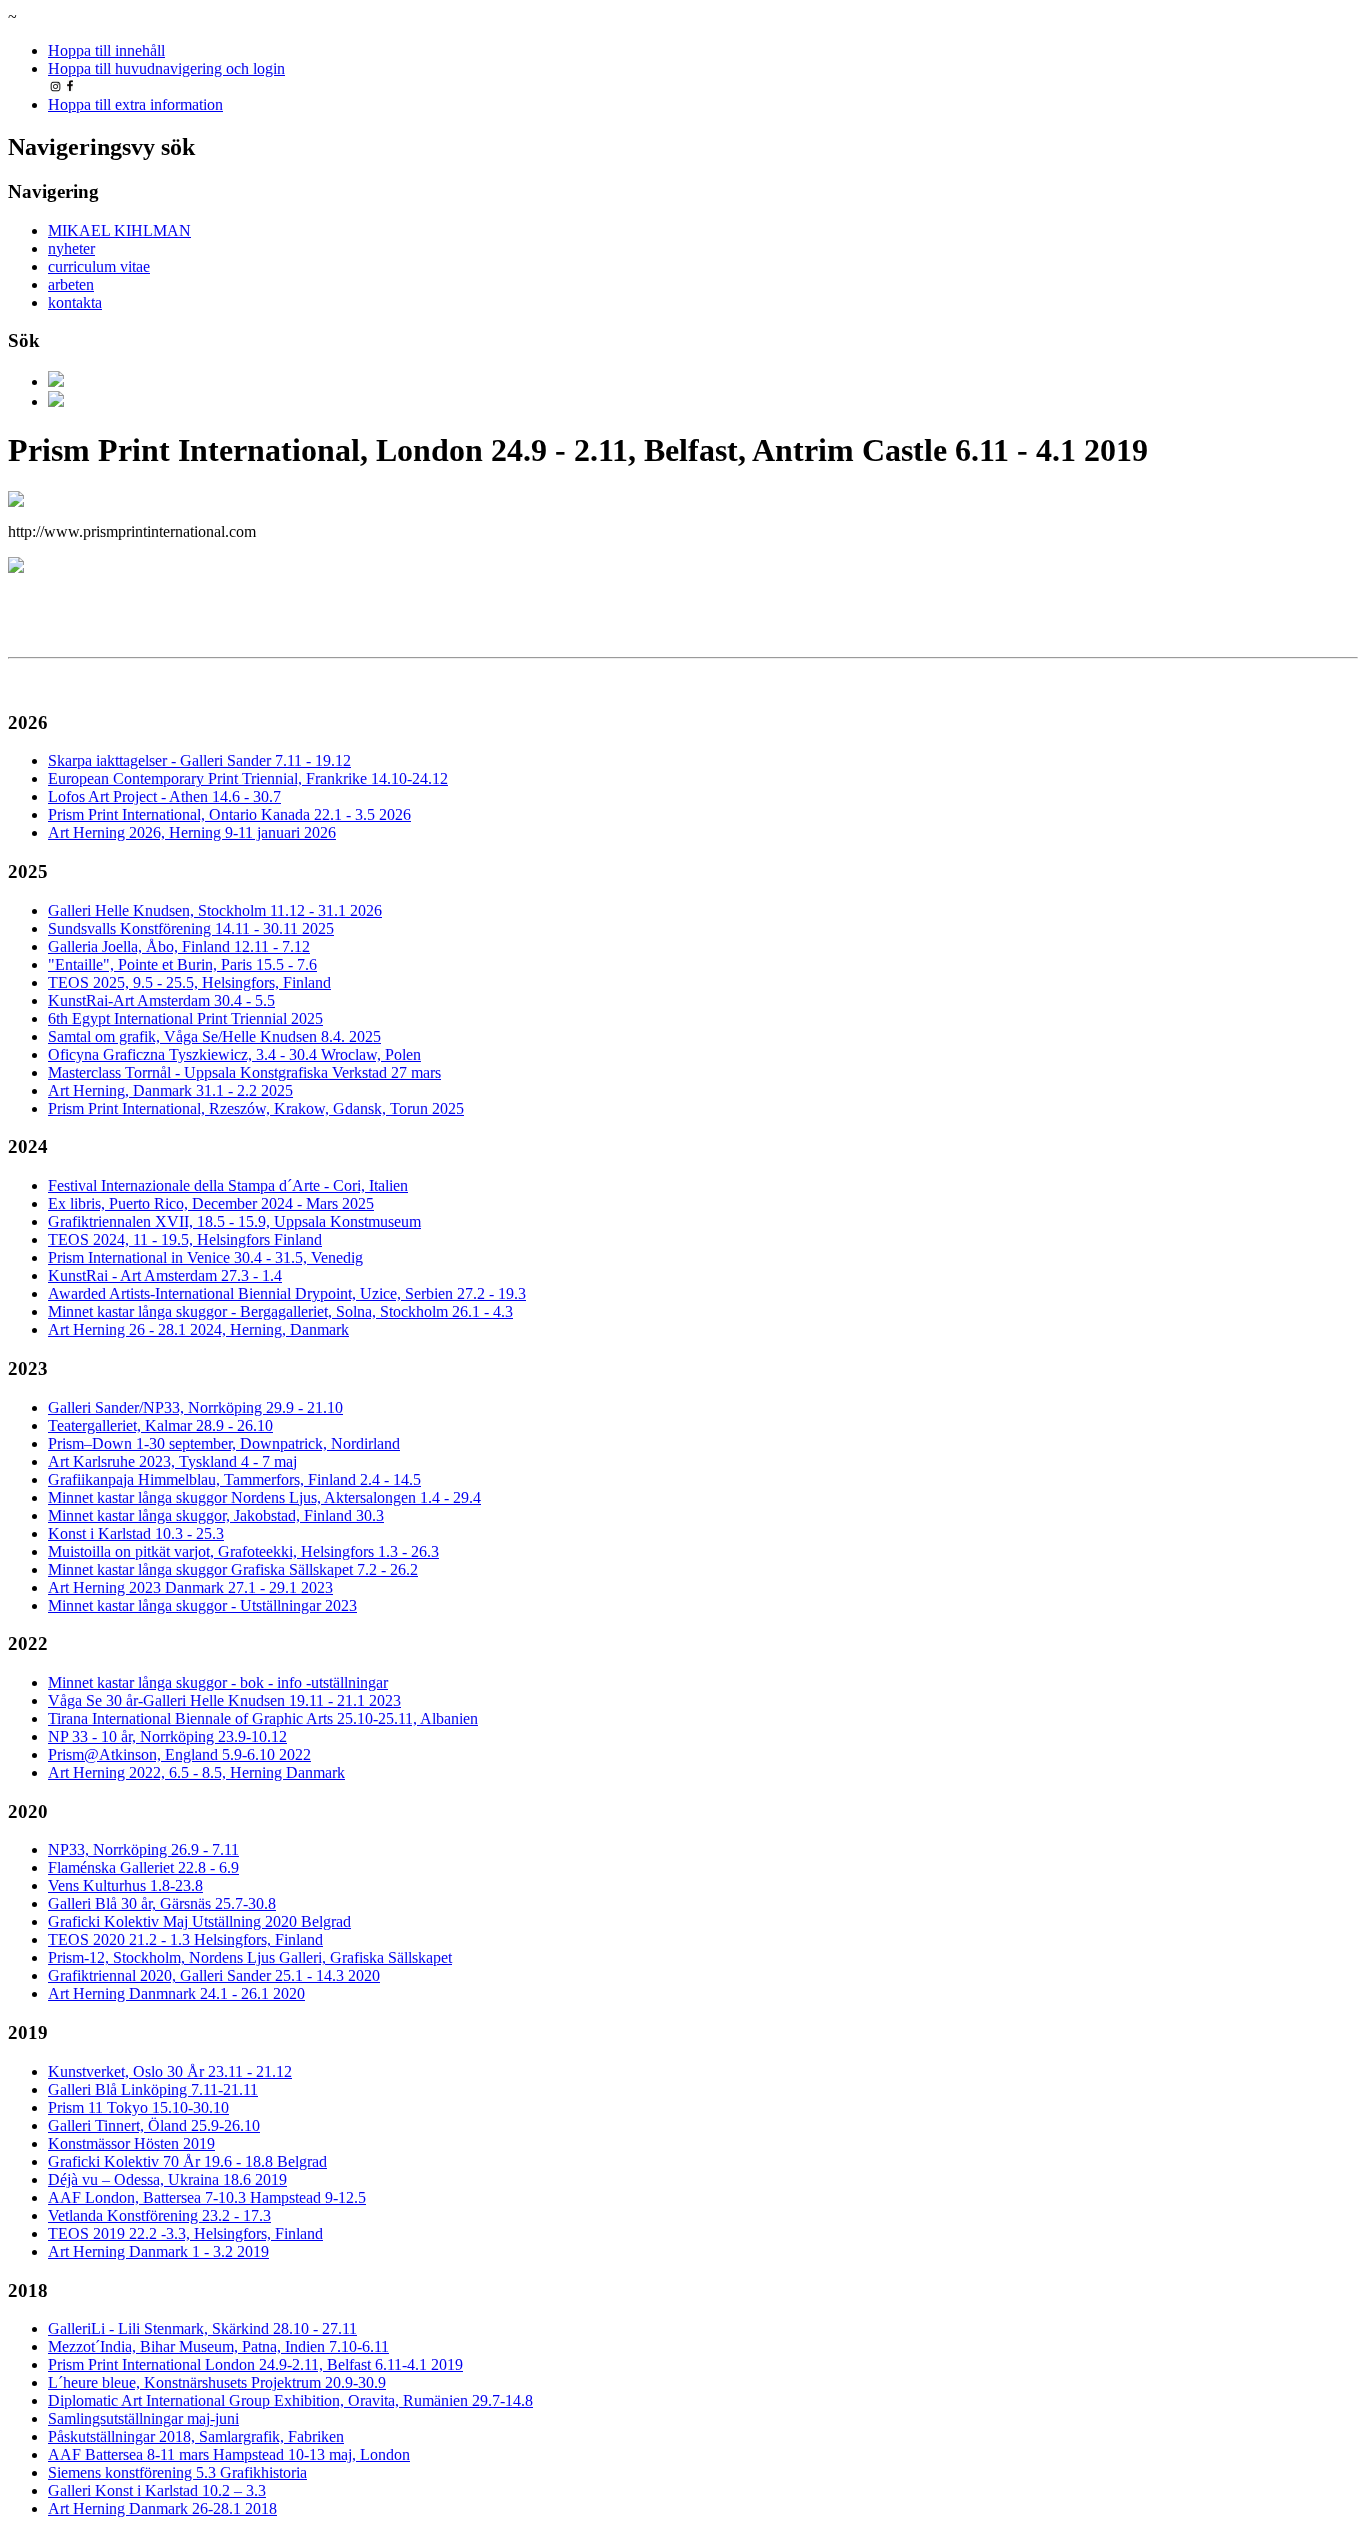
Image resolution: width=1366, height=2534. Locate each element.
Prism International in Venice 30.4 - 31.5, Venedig (205, 1257)
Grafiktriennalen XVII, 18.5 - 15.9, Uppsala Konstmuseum (234, 1221)
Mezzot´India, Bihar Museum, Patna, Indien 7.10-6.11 (218, 2346)
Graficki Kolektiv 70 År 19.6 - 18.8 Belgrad (187, 2161)
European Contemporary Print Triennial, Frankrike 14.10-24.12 (248, 778)
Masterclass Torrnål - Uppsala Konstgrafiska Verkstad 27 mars (244, 1072)
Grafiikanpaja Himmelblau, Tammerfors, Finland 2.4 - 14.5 (234, 1479)
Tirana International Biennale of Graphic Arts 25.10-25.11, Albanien (263, 1718)
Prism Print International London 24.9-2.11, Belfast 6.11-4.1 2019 (255, 2364)
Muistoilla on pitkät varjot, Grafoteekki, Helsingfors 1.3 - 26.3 (243, 1551)
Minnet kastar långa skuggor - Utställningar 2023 (202, 1605)
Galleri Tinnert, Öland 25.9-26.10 (154, 2125)
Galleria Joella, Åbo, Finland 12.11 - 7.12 (179, 946)
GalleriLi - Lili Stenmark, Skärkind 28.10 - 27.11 (202, 2328)
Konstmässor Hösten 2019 (131, 2143)
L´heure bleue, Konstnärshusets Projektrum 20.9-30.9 (217, 2382)
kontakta (75, 302)
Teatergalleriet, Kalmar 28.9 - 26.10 (160, 1425)
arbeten (71, 284)
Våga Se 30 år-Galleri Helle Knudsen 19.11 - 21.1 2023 (224, 1700)
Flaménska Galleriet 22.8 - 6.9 (143, 1867)
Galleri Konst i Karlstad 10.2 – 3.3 (157, 2490)
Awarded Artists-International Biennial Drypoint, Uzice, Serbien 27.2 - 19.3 (287, 1293)
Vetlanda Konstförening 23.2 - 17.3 (159, 2215)
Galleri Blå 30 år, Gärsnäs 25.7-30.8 (162, 1903)
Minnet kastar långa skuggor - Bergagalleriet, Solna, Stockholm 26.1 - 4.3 (280, 1311)
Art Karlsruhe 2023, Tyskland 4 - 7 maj (172, 1461)
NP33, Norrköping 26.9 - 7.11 (143, 1849)
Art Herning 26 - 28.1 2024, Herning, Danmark (198, 1329)
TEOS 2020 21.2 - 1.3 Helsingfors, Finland (185, 1939)
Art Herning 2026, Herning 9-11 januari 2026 (192, 832)
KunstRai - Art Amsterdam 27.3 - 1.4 (165, 1275)
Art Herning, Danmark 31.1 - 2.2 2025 (170, 1090)
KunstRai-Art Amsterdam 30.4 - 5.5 (161, 1000)
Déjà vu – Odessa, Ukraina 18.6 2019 (167, 2179)
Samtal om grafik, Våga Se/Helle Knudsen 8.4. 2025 (214, 1036)
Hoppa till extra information (135, 104)
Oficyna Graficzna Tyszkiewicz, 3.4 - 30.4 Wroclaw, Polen (234, 1054)
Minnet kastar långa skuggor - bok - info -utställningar (218, 1682)
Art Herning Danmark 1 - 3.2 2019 (158, 2251)
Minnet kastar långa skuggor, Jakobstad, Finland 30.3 (216, 1515)
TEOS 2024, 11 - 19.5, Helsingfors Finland (185, 1239)
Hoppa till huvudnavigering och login (166, 68)
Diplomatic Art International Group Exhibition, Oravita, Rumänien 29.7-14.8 (290, 2400)
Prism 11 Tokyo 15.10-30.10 (138, 2107)
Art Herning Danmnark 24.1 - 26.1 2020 (176, 1993)
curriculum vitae (99, 266)
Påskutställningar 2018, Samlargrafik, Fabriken (196, 2436)
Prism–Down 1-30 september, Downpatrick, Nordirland (224, 1443)
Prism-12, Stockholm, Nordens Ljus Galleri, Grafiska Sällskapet (250, 1957)
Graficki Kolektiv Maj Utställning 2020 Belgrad (199, 1921)
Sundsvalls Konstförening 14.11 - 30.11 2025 (191, 928)
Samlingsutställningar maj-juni (143, 2418)
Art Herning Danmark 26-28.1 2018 (162, 2508)
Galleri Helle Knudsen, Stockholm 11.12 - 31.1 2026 (215, 910)
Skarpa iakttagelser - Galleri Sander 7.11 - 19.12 (199, 760)
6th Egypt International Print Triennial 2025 (185, 1018)
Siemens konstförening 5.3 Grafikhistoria (177, 2472)
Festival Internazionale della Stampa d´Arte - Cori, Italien (228, 1185)
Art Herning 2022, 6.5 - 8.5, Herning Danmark (196, 1772)
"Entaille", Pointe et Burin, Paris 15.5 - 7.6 (182, 964)
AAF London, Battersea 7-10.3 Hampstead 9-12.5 (207, 2197)
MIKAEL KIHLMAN (119, 230)
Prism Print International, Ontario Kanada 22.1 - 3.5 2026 (229, 814)
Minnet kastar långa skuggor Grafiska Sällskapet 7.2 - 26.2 (233, 1569)
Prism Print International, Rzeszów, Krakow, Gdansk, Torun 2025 (256, 1108)
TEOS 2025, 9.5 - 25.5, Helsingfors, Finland (189, 982)
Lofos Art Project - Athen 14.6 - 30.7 (164, 796)
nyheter (71, 248)
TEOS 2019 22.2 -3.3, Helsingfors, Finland (185, 2233)
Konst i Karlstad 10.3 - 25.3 (136, 1533)
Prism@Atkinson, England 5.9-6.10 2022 (179, 1754)
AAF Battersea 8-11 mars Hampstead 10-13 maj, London (229, 2454)
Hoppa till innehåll (106, 50)
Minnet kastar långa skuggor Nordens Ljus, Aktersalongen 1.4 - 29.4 (264, 1497)
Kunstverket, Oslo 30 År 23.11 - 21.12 (170, 2071)
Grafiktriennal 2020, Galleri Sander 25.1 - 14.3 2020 (214, 1975)
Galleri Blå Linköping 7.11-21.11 (153, 2089)
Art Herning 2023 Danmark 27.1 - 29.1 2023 (190, 1587)
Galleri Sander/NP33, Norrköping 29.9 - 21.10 (195, 1407)
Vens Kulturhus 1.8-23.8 (125, 1885)
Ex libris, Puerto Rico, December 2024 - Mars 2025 (211, 1203)
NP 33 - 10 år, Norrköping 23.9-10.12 (167, 1736)
